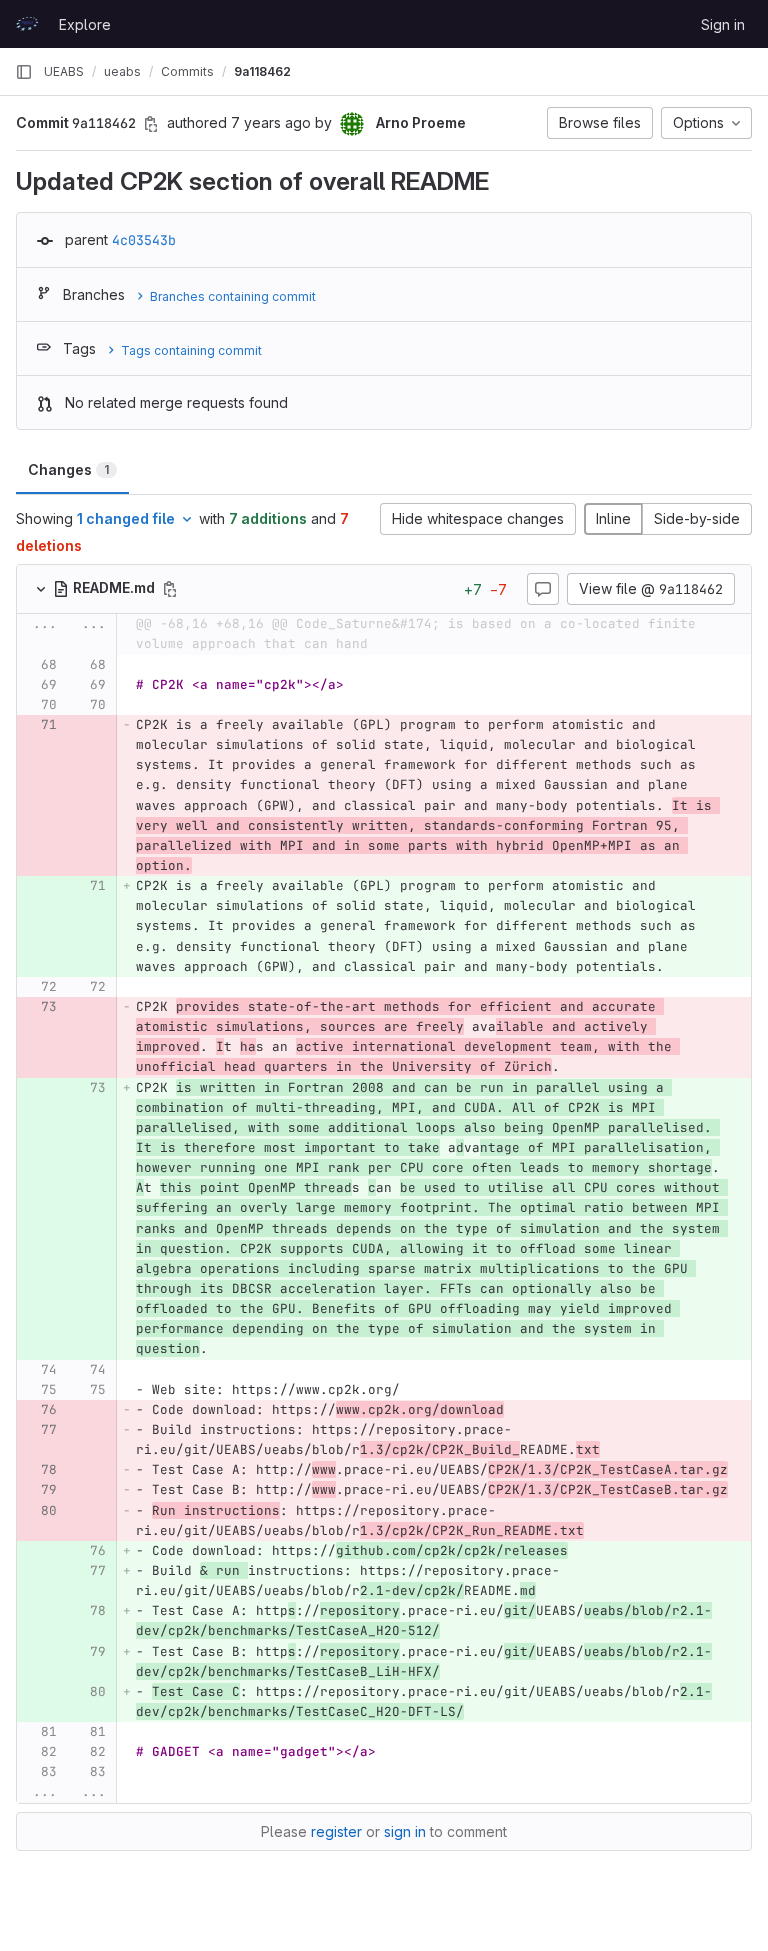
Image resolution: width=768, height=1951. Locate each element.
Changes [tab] (68, 469)
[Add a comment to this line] (17, 665)
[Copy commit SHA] (151, 124)
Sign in (723, 24)
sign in (405, 1831)
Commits (187, 71)
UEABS (64, 71)
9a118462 (262, 71)
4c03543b (144, 240)
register (336, 1831)
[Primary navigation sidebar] (24, 72)
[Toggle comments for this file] (543, 589)
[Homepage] (27, 24)
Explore (85, 24)
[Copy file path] (170, 589)
